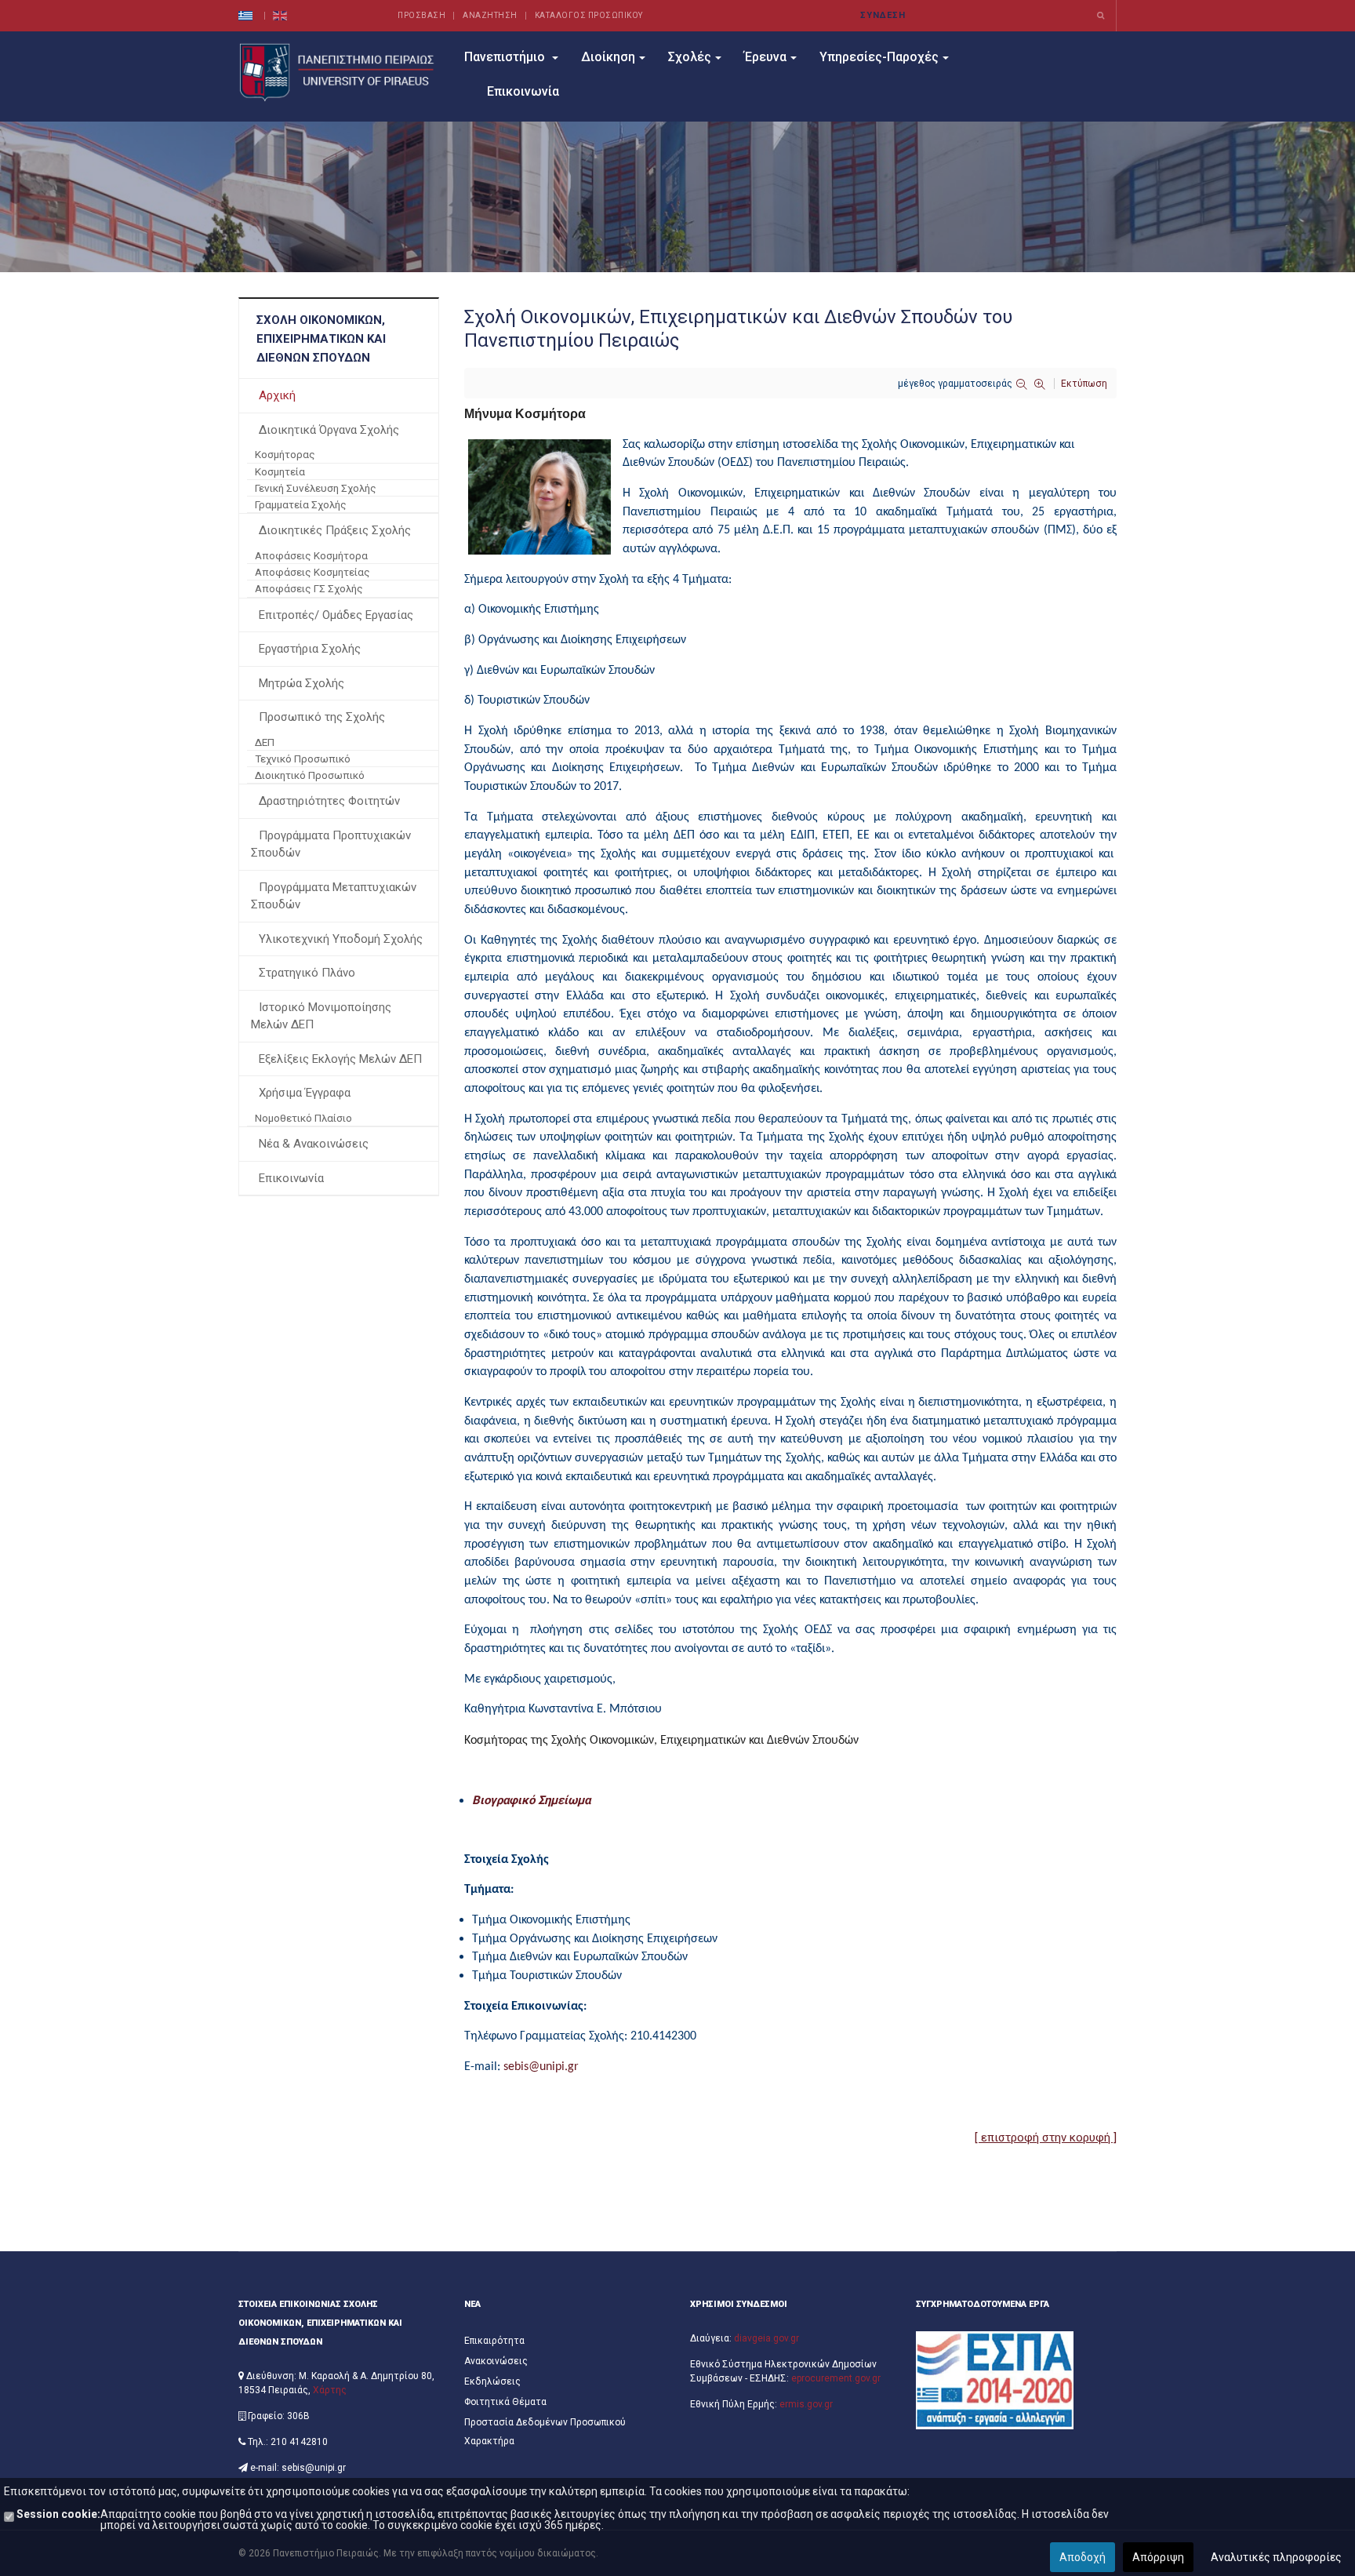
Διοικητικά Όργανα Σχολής (329, 430)
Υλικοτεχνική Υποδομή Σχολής (341, 939)
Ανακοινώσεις (496, 2361)
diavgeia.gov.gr (767, 2338)
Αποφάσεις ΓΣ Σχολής (309, 588)
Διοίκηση (608, 57)
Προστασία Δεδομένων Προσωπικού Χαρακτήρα (545, 2432)
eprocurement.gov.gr (836, 2378)
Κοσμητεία (280, 471)
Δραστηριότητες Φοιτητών (329, 801)
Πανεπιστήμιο (506, 57)
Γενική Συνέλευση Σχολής (316, 488)
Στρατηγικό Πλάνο (307, 973)
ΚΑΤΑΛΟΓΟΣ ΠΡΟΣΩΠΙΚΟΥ (589, 15)
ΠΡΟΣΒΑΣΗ (421, 15)
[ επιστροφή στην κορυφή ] (1046, 2138)
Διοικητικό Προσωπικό (310, 775)
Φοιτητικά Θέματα (505, 2402)
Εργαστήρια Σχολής (310, 649)
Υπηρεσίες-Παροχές (879, 57)
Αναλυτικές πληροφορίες (1276, 2557)
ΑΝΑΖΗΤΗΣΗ (490, 15)
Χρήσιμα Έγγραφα (305, 1093)
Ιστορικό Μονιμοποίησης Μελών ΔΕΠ (321, 1016)
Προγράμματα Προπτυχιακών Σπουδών (331, 844)
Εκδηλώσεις (492, 2381)
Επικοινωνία (523, 91)
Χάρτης (330, 2390)
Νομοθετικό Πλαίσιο (303, 1118)
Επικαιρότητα (494, 2341)
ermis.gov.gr (806, 2404)
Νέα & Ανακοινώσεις (314, 1144)
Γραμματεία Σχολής (301, 504)
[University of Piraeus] (339, 72)
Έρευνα (765, 57)
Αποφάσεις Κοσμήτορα (311, 555)
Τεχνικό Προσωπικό (303, 759)
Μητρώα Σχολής (302, 683)
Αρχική (277, 395)
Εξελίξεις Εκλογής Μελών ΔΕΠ (340, 1059)
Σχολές (690, 57)
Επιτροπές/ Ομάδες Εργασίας (336, 615)
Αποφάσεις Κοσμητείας (312, 572)
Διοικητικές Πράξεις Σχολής (335, 530)
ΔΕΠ (265, 742)
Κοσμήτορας (285, 454)
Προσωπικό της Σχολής (322, 717)
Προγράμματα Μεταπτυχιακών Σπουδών (334, 896)
